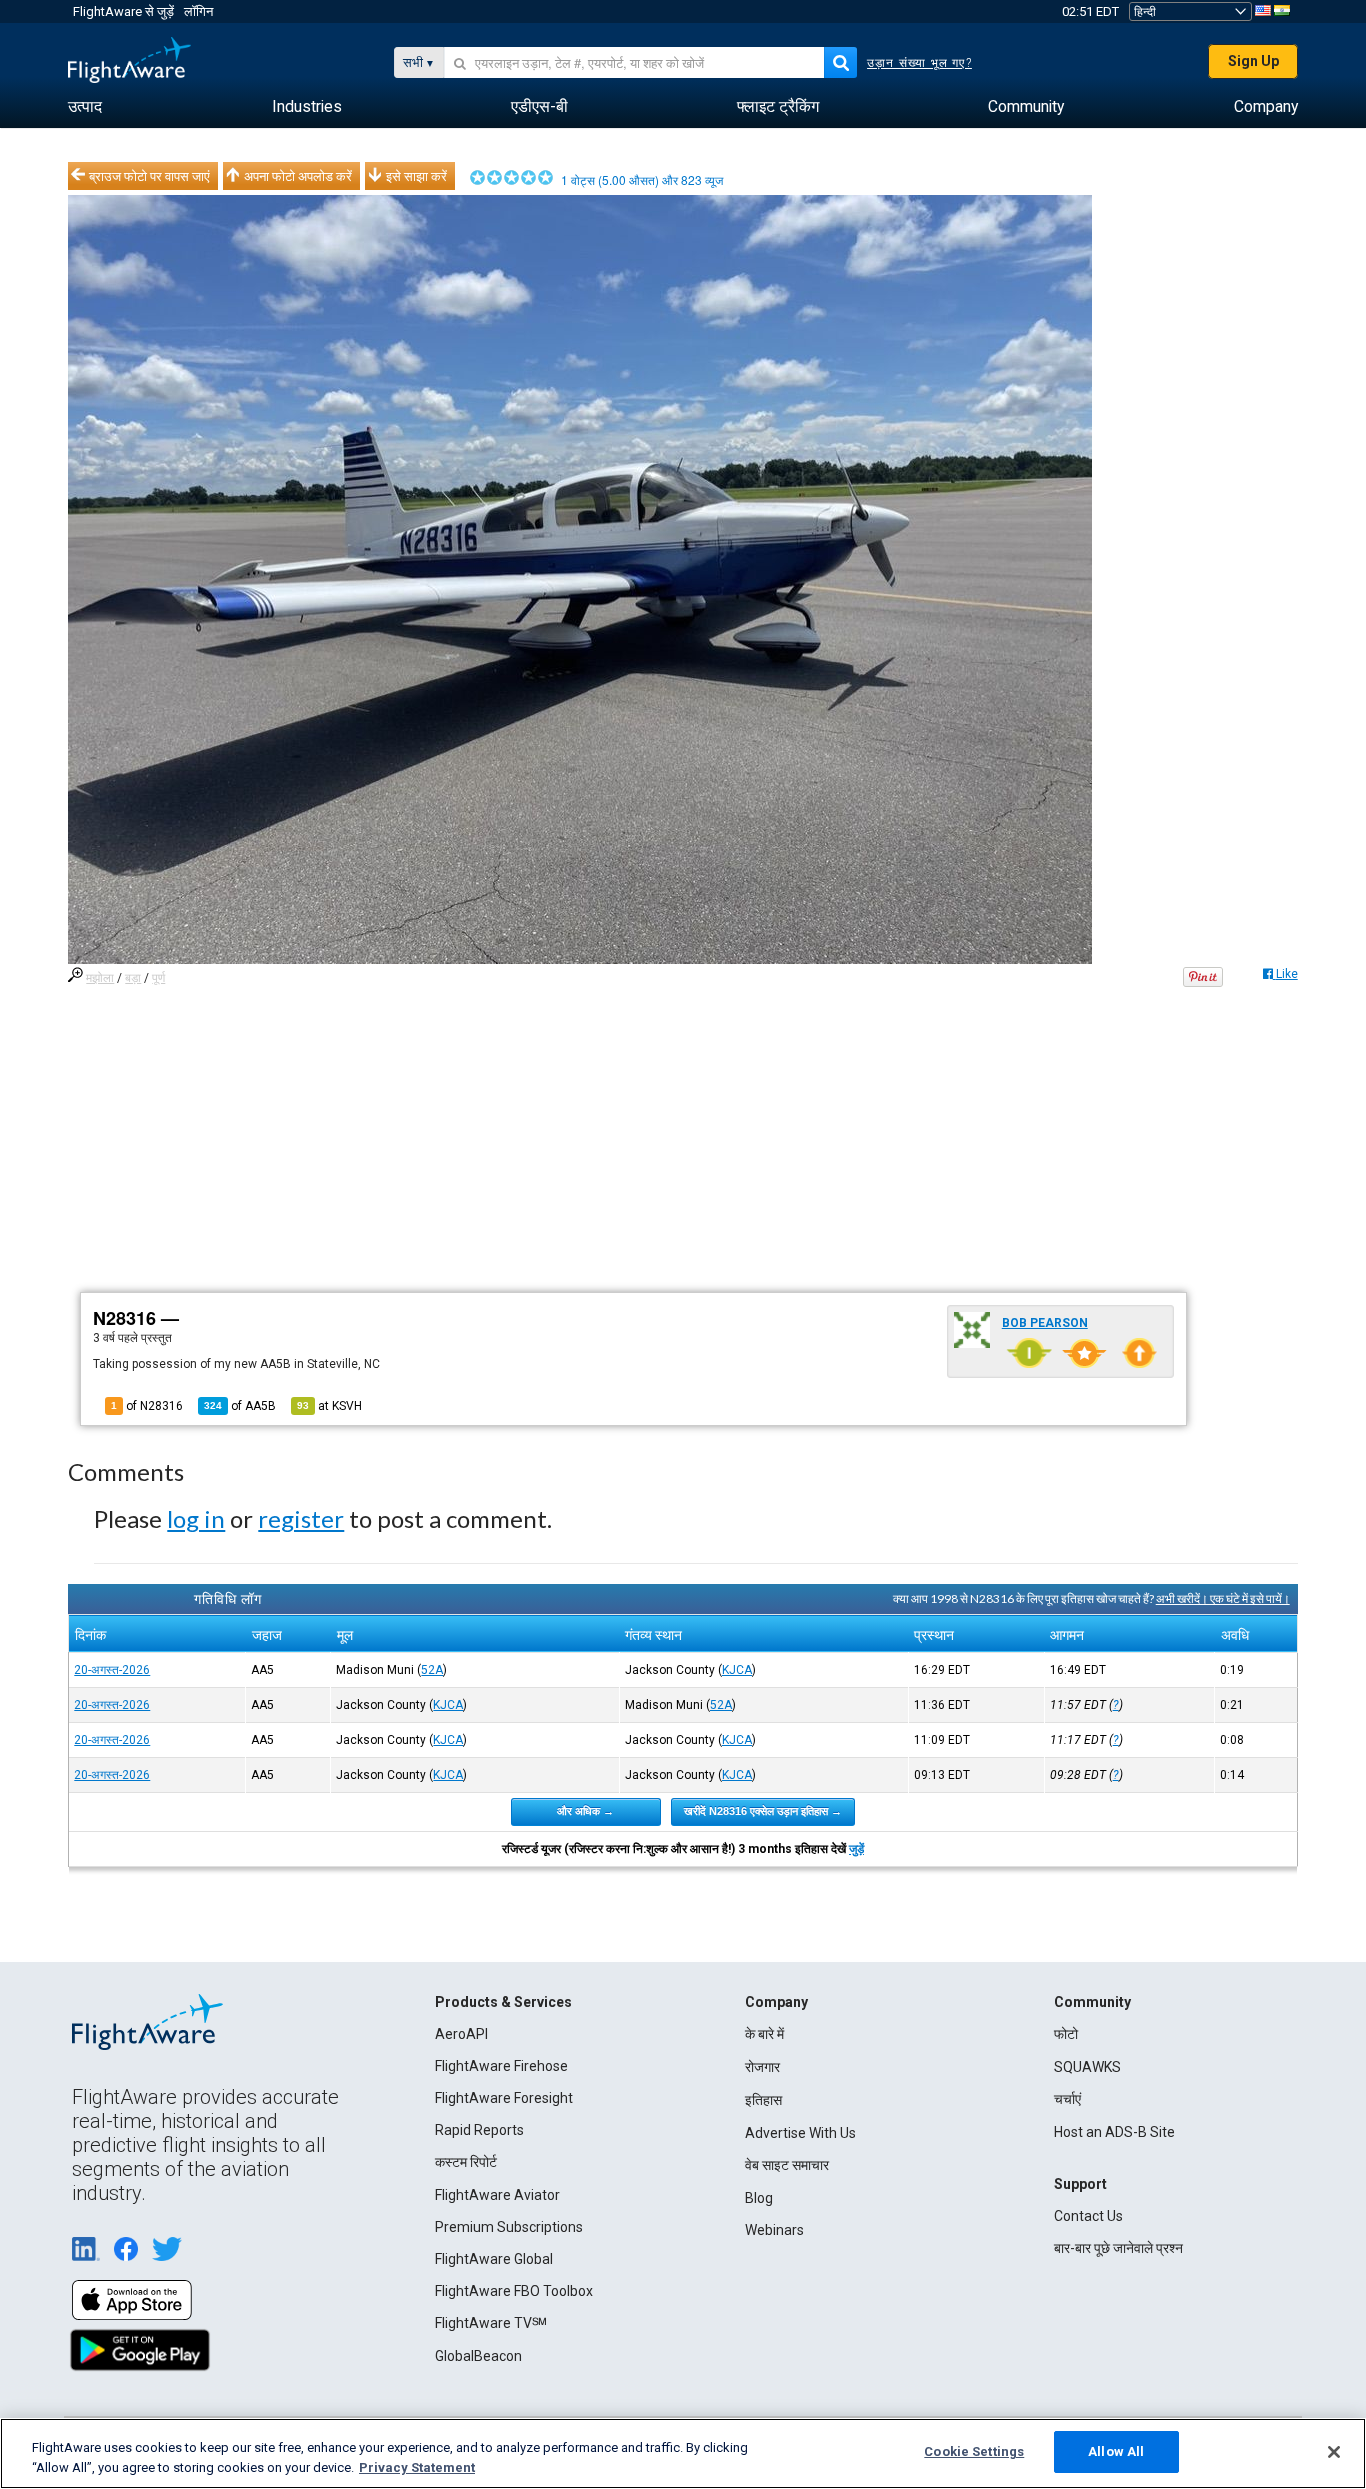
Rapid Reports (479, 2130)
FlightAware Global (494, 2259)
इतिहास (763, 2100)
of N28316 (147, 1406)
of (240, 1406)
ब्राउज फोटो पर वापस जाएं (149, 176)
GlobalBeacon (478, 2356)
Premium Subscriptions (509, 2227)
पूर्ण (158, 978)
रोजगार (762, 2067)
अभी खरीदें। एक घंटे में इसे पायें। (1223, 1598)
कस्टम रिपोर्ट (466, 2162)
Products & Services (503, 2002)
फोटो (1066, 2034)
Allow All (1116, 2451)
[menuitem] (85, 107)
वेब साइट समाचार (787, 2165)
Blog (759, 2198)
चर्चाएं (1067, 2099)
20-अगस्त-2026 (112, 1670)
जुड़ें (856, 1849)
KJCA (737, 1670)
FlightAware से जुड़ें (123, 11)
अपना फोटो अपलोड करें (298, 176)
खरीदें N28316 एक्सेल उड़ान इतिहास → (763, 1811)
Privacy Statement (417, 2467)
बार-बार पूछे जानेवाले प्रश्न (1118, 2248)
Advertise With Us (800, 2133)
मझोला (100, 978)
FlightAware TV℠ (491, 2323)
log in (196, 1518)
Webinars (774, 2230)
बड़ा (133, 978)
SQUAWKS (1087, 2067)
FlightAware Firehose (501, 2066)
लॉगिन (198, 11)
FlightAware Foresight (504, 2098)
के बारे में (764, 2034)
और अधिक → (585, 1811)
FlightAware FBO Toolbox (514, 2291)
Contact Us (1088, 2216)
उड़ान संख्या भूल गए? (919, 63)
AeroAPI (461, 2034)
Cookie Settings (974, 2451)
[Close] (1334, 2452)
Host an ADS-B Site (1114, 2132)
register (301, 1518)
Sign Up (1253, 61)
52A (432, 1670)
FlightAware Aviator (497, 2195)
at (329, 1406)
